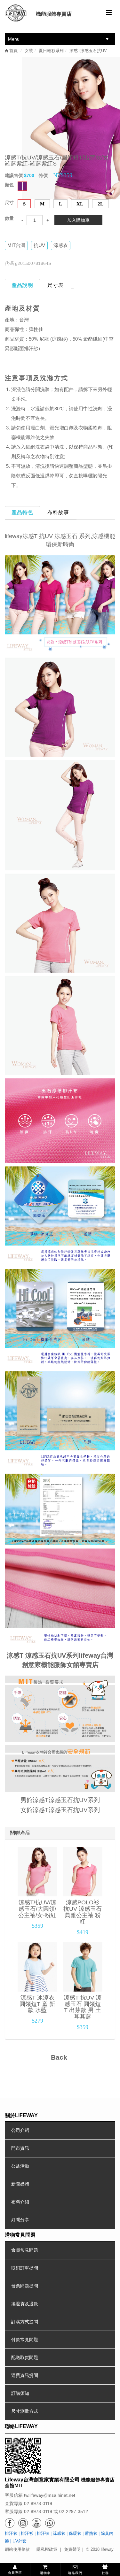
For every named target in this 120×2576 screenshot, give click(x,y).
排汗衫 (27, 2533)
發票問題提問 (25, 2286)
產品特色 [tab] (22, 512)
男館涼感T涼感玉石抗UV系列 (60, 1800)
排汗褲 (43, 2533)
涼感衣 (59, 2533)
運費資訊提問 (25, 2375)
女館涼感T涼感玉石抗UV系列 (60, 1810)
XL (80, 204)
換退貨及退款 (25, 2304)
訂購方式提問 (25, 2322)
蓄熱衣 (91, 2533)
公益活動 (20, 2166)
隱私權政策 (47, 2549)
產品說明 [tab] (22, 285)
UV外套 (20, 2541)
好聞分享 (20, 2220)
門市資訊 (20, 2148)
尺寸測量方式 (25, 2411)
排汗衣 (11, 2533)
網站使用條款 (17, 2549)
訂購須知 (20, 2393)
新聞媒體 (20, 2184)
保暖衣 (75, 2533)
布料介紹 (20, 2202)
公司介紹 (20, 2130)
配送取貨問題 (25, 2357)
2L (100, 204)
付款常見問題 (25, 2340)
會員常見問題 (25, 2250)
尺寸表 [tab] (56, 285)
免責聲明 (72, 2549)
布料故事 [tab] (58, 512)
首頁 (13, 51)
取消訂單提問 (25, 2268)
